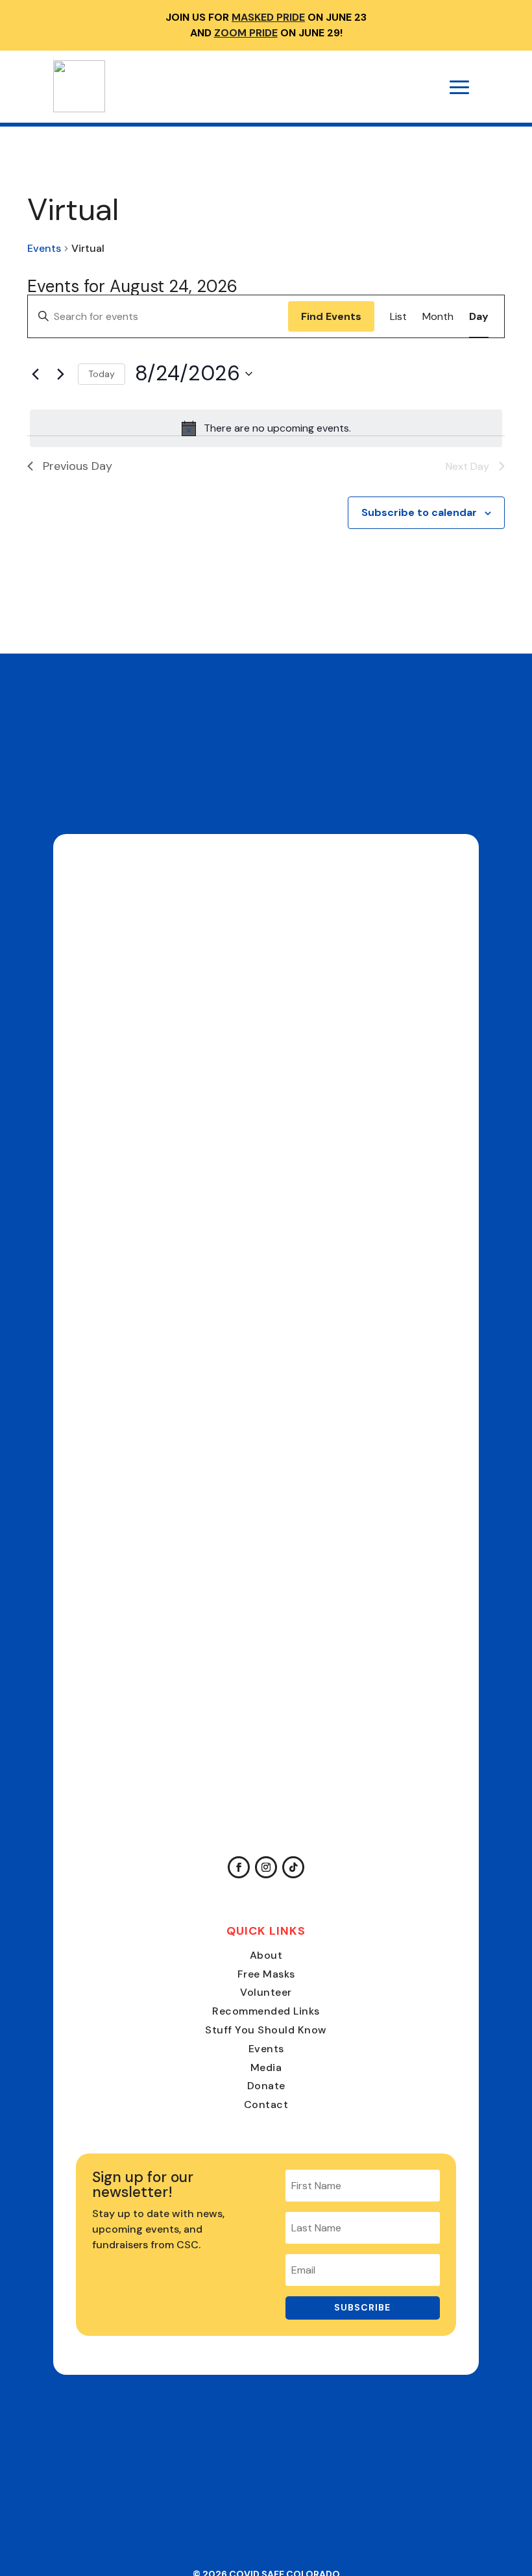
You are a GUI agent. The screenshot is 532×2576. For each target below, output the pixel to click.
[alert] (266, 428)
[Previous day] (35, 374)
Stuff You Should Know (266, 2030)
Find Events (331, 316)
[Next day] (60, 374)
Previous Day (78, 466)
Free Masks (266, 1974)
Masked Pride (268, 17)
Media (266, 2067)
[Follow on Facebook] (239, 1867)
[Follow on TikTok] (293, 1867)
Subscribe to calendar (419, 512)
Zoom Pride (246, 33)
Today (102, 374)
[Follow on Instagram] (266, 1867)
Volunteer (266, 1992)
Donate (266, 2086)
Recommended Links (266, 2011)
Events (44, 248)
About (266, 1955)
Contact (266, 2104)
